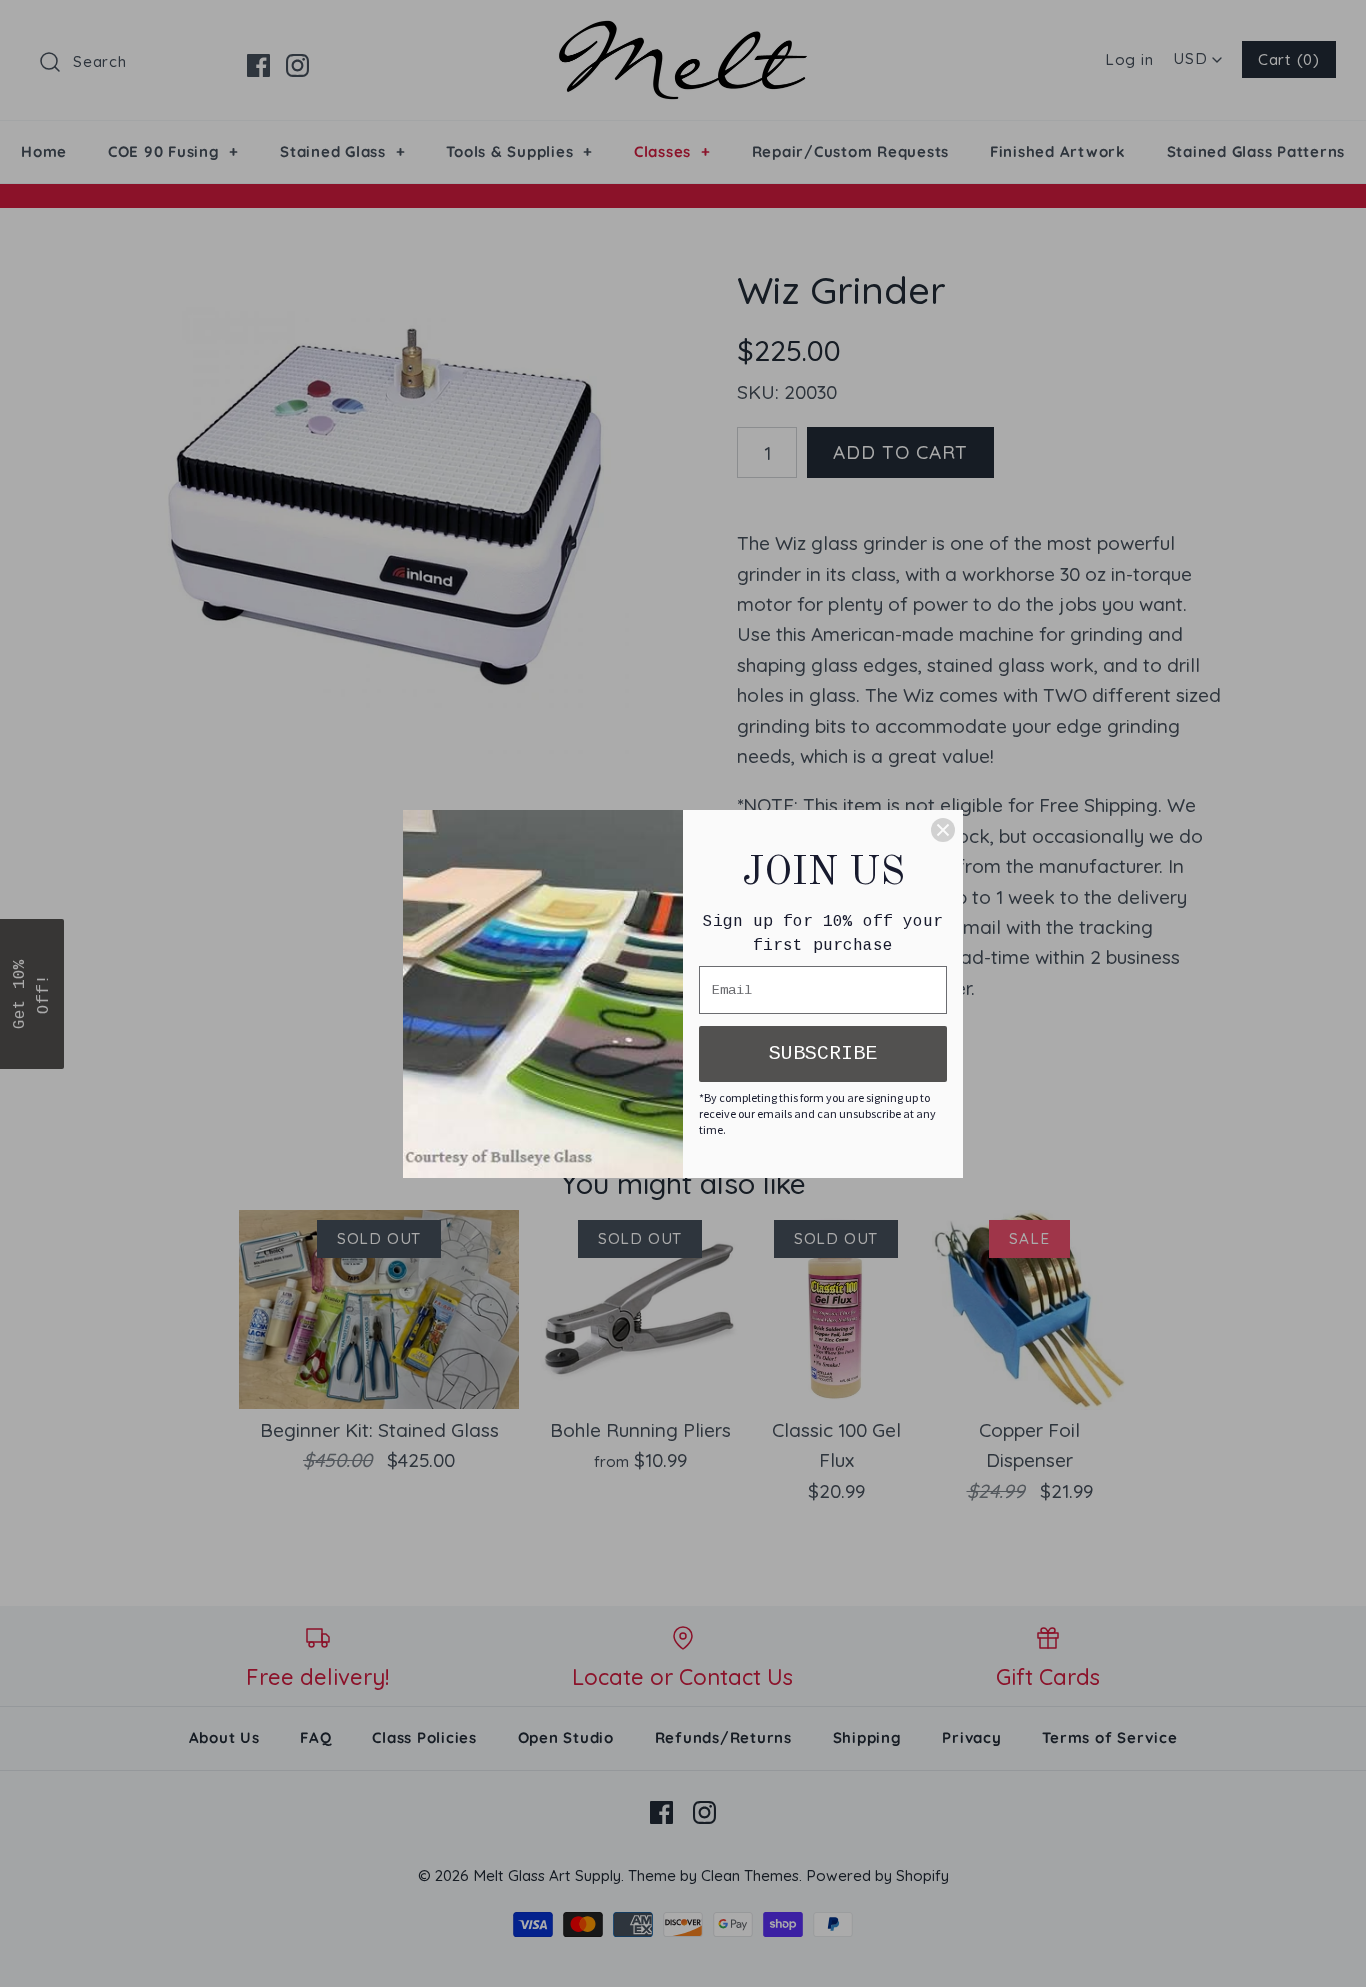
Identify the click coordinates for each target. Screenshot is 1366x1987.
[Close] (943, 830)
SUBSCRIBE (823, 1053)
